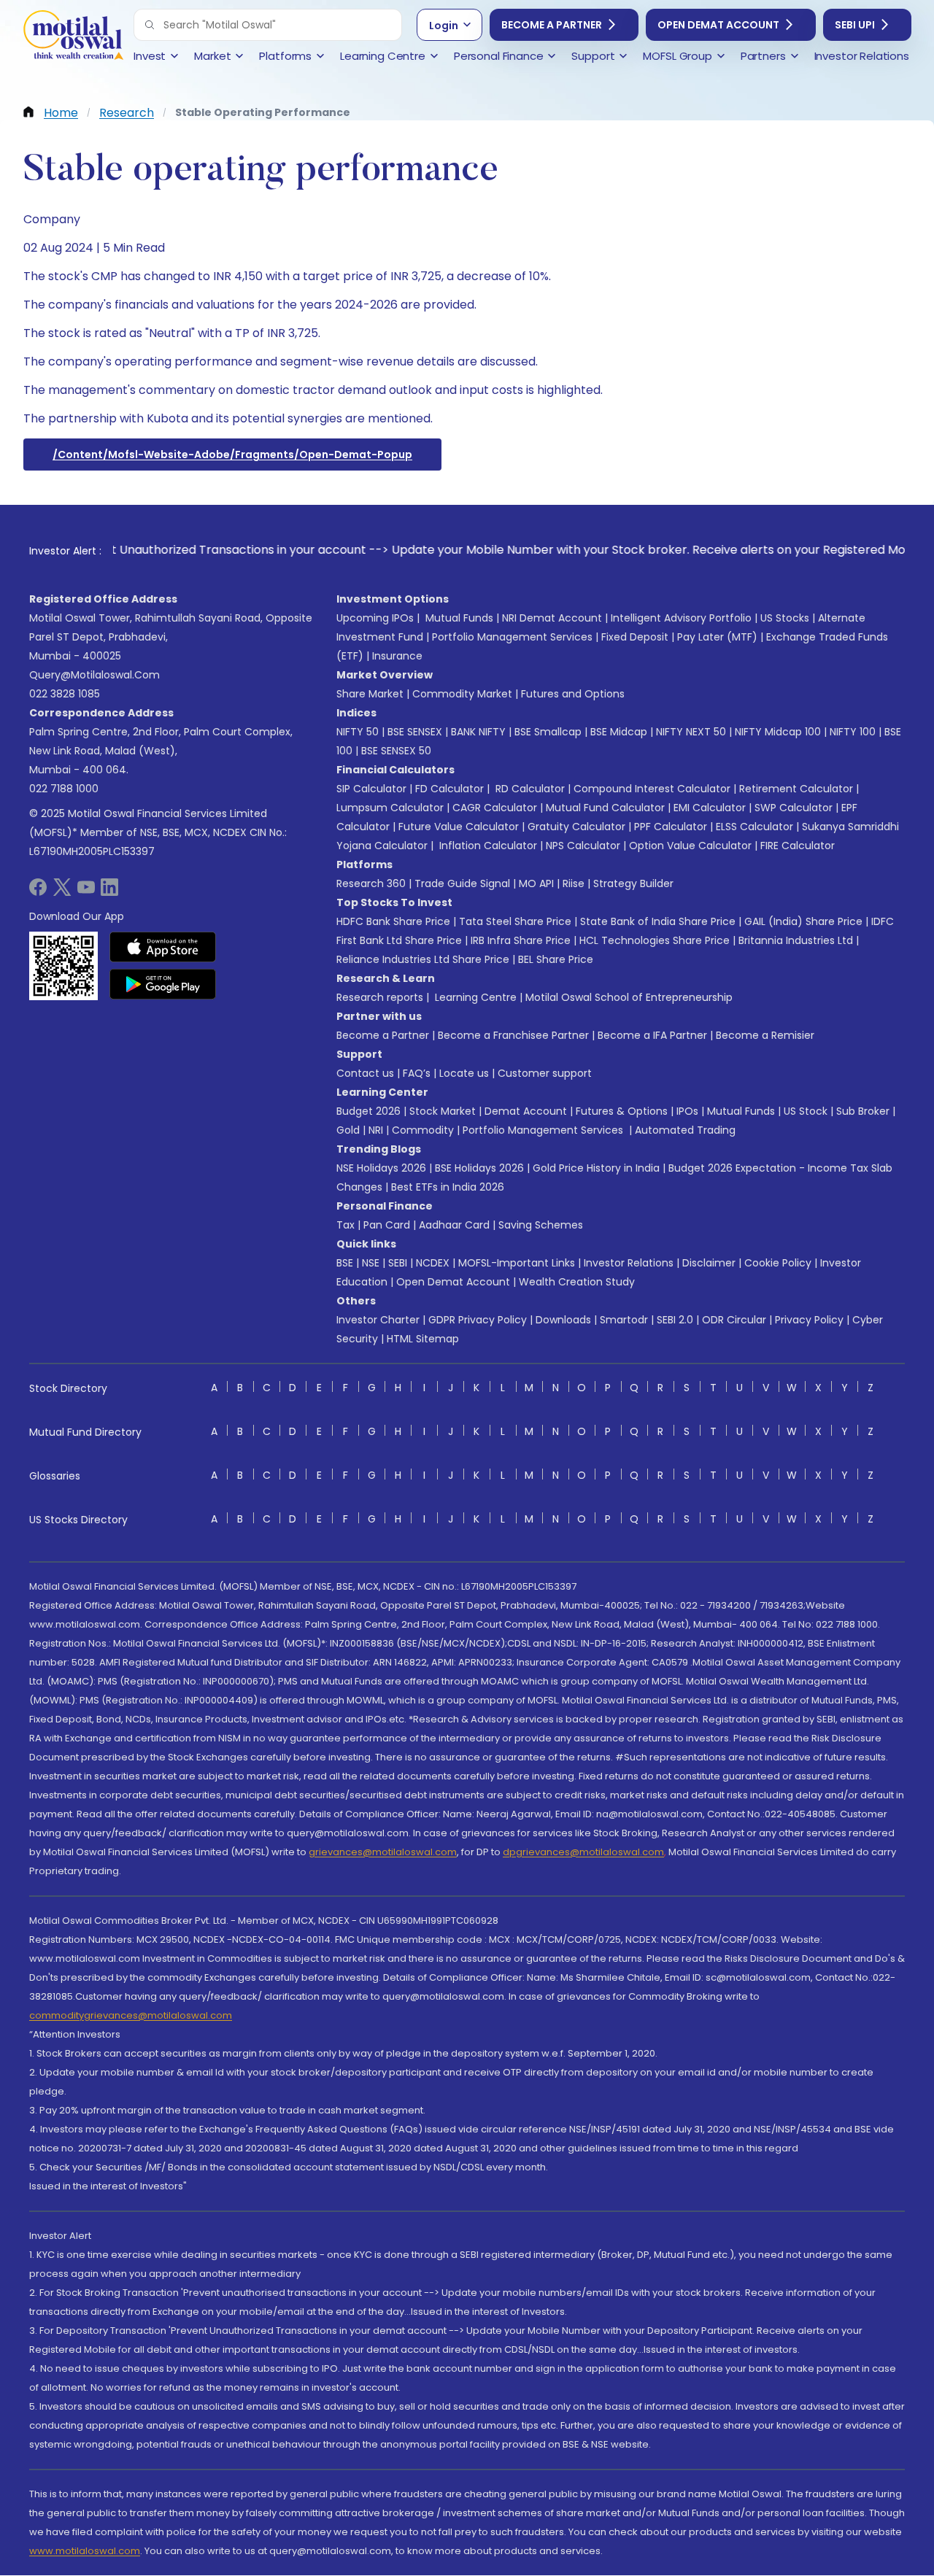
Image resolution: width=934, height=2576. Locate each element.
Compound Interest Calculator (652, 789)
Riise (574, 883)
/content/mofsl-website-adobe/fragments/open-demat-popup (232, 455)
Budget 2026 (368, 1111)
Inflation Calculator (487, 846)
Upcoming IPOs (375, 618)
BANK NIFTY (478, 732)
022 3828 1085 (65, 694)
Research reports (380, 997)
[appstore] (163, 947)
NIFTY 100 (853, 732)
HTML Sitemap (423, 1339)
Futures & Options (622, 1111)
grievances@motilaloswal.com (383, 1852)
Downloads (563, 1320)
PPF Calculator (671, 827)
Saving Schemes (541, 1225)
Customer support (545, 1073)
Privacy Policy (809, 1320)
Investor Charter (378, 1320)
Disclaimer (709, 1263)
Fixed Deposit (635, 637)
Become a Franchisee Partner (513, 1035)
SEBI (398, 1263)
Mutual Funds (459, 618)
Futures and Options (573, 694)
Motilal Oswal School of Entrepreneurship (629, 997)
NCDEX (433, 1263)
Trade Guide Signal (462, 883)
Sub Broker (863, 1111)
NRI (376, 1130)
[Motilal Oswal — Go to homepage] (73, 37)
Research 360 (371, 883)
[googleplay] (163, 984)
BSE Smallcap (548, 732)
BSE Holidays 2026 (479, 1168)
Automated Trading (685, 1130)
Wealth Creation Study (577, 1282)
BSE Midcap (619, 732)
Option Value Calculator (690, 846)
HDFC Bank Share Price (393, 921)
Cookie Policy (778, 1263)
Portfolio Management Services (512, 637)
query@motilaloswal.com (94, 675)
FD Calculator (449, 789)
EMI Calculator (710, 808)
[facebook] (38, 892)
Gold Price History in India (596, 1168)
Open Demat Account (718, 25)
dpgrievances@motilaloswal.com (583, 1852)
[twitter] (62, 892)
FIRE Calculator (798, 846)
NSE (371, 1263)
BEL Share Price (556, 959)
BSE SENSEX (415, 732)
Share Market (370, 694)
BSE (345, 1263)
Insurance (397, 656)
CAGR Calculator (495, 808)
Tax (346, 1225)
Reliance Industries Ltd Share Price (423, 959)
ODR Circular (734, 1320)
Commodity (423, 1130)
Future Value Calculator (459, 827)
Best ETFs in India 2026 (448, 1187)
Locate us (464, 1073)
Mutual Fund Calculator (605, 808)
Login (444, 26)
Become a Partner (552, 25)
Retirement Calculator (796, 789)
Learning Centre (474, 997)
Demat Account (526, 1111)
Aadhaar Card (454, 1225)
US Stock (806, 1111)
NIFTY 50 (358, 732)
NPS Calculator (583, 846)
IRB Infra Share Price (521, 940)
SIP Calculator (371, 789)
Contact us (365, 1073)
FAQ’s (417, 1073)
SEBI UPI (855, 25)
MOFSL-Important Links (517, 1263)
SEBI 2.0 (675, 1320)
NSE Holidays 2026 (381, 1168)
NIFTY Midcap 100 (778, 732)
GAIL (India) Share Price (803, 921)
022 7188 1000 (64, 789)
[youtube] (86, 892)
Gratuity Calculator (576, 827)
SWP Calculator (794, 808)
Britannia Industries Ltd (796, 940)
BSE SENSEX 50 (396, 751)
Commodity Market (462, 694)
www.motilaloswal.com (85, 2551)
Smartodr (624, 1320)
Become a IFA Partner (652, 1035)
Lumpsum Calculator (390, 808)
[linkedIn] (109, 892)
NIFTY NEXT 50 (691, 732)
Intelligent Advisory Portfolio (681, 618)
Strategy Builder (633, 883)
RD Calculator (529, 789)
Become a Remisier (765, 1035)
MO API (536, 883)
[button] (150, 25)
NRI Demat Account (552, 618)
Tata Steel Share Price (515, 921)
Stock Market (443, 1111)
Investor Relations (629, 1263)
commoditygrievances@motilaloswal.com (131, 2015)
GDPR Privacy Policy (478, 1320)
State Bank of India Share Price (658, 921)
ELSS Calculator (754, 827)
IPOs (687, 1111)
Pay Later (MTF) (717, 637)
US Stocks (785, 618)
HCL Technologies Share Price (655, 940)
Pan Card (387, 1225)
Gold (348, 1130)
